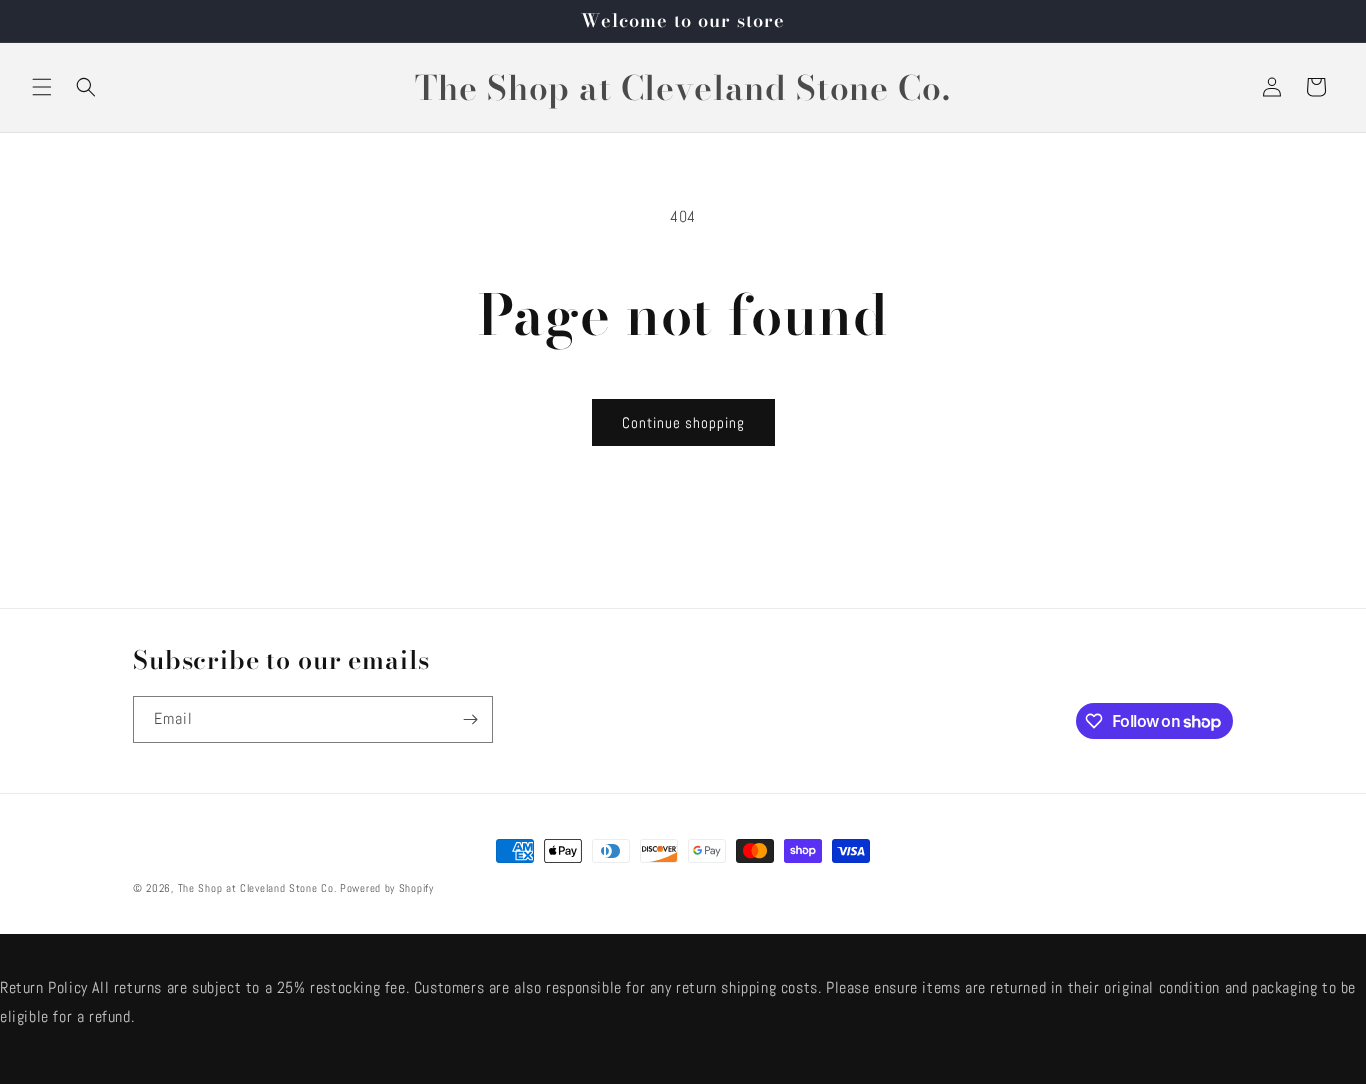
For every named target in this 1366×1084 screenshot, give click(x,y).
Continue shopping (683, 422)
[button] (42, 87)
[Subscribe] (470, 719)
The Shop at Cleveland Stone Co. (257, 888)
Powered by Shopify (387, 888)
